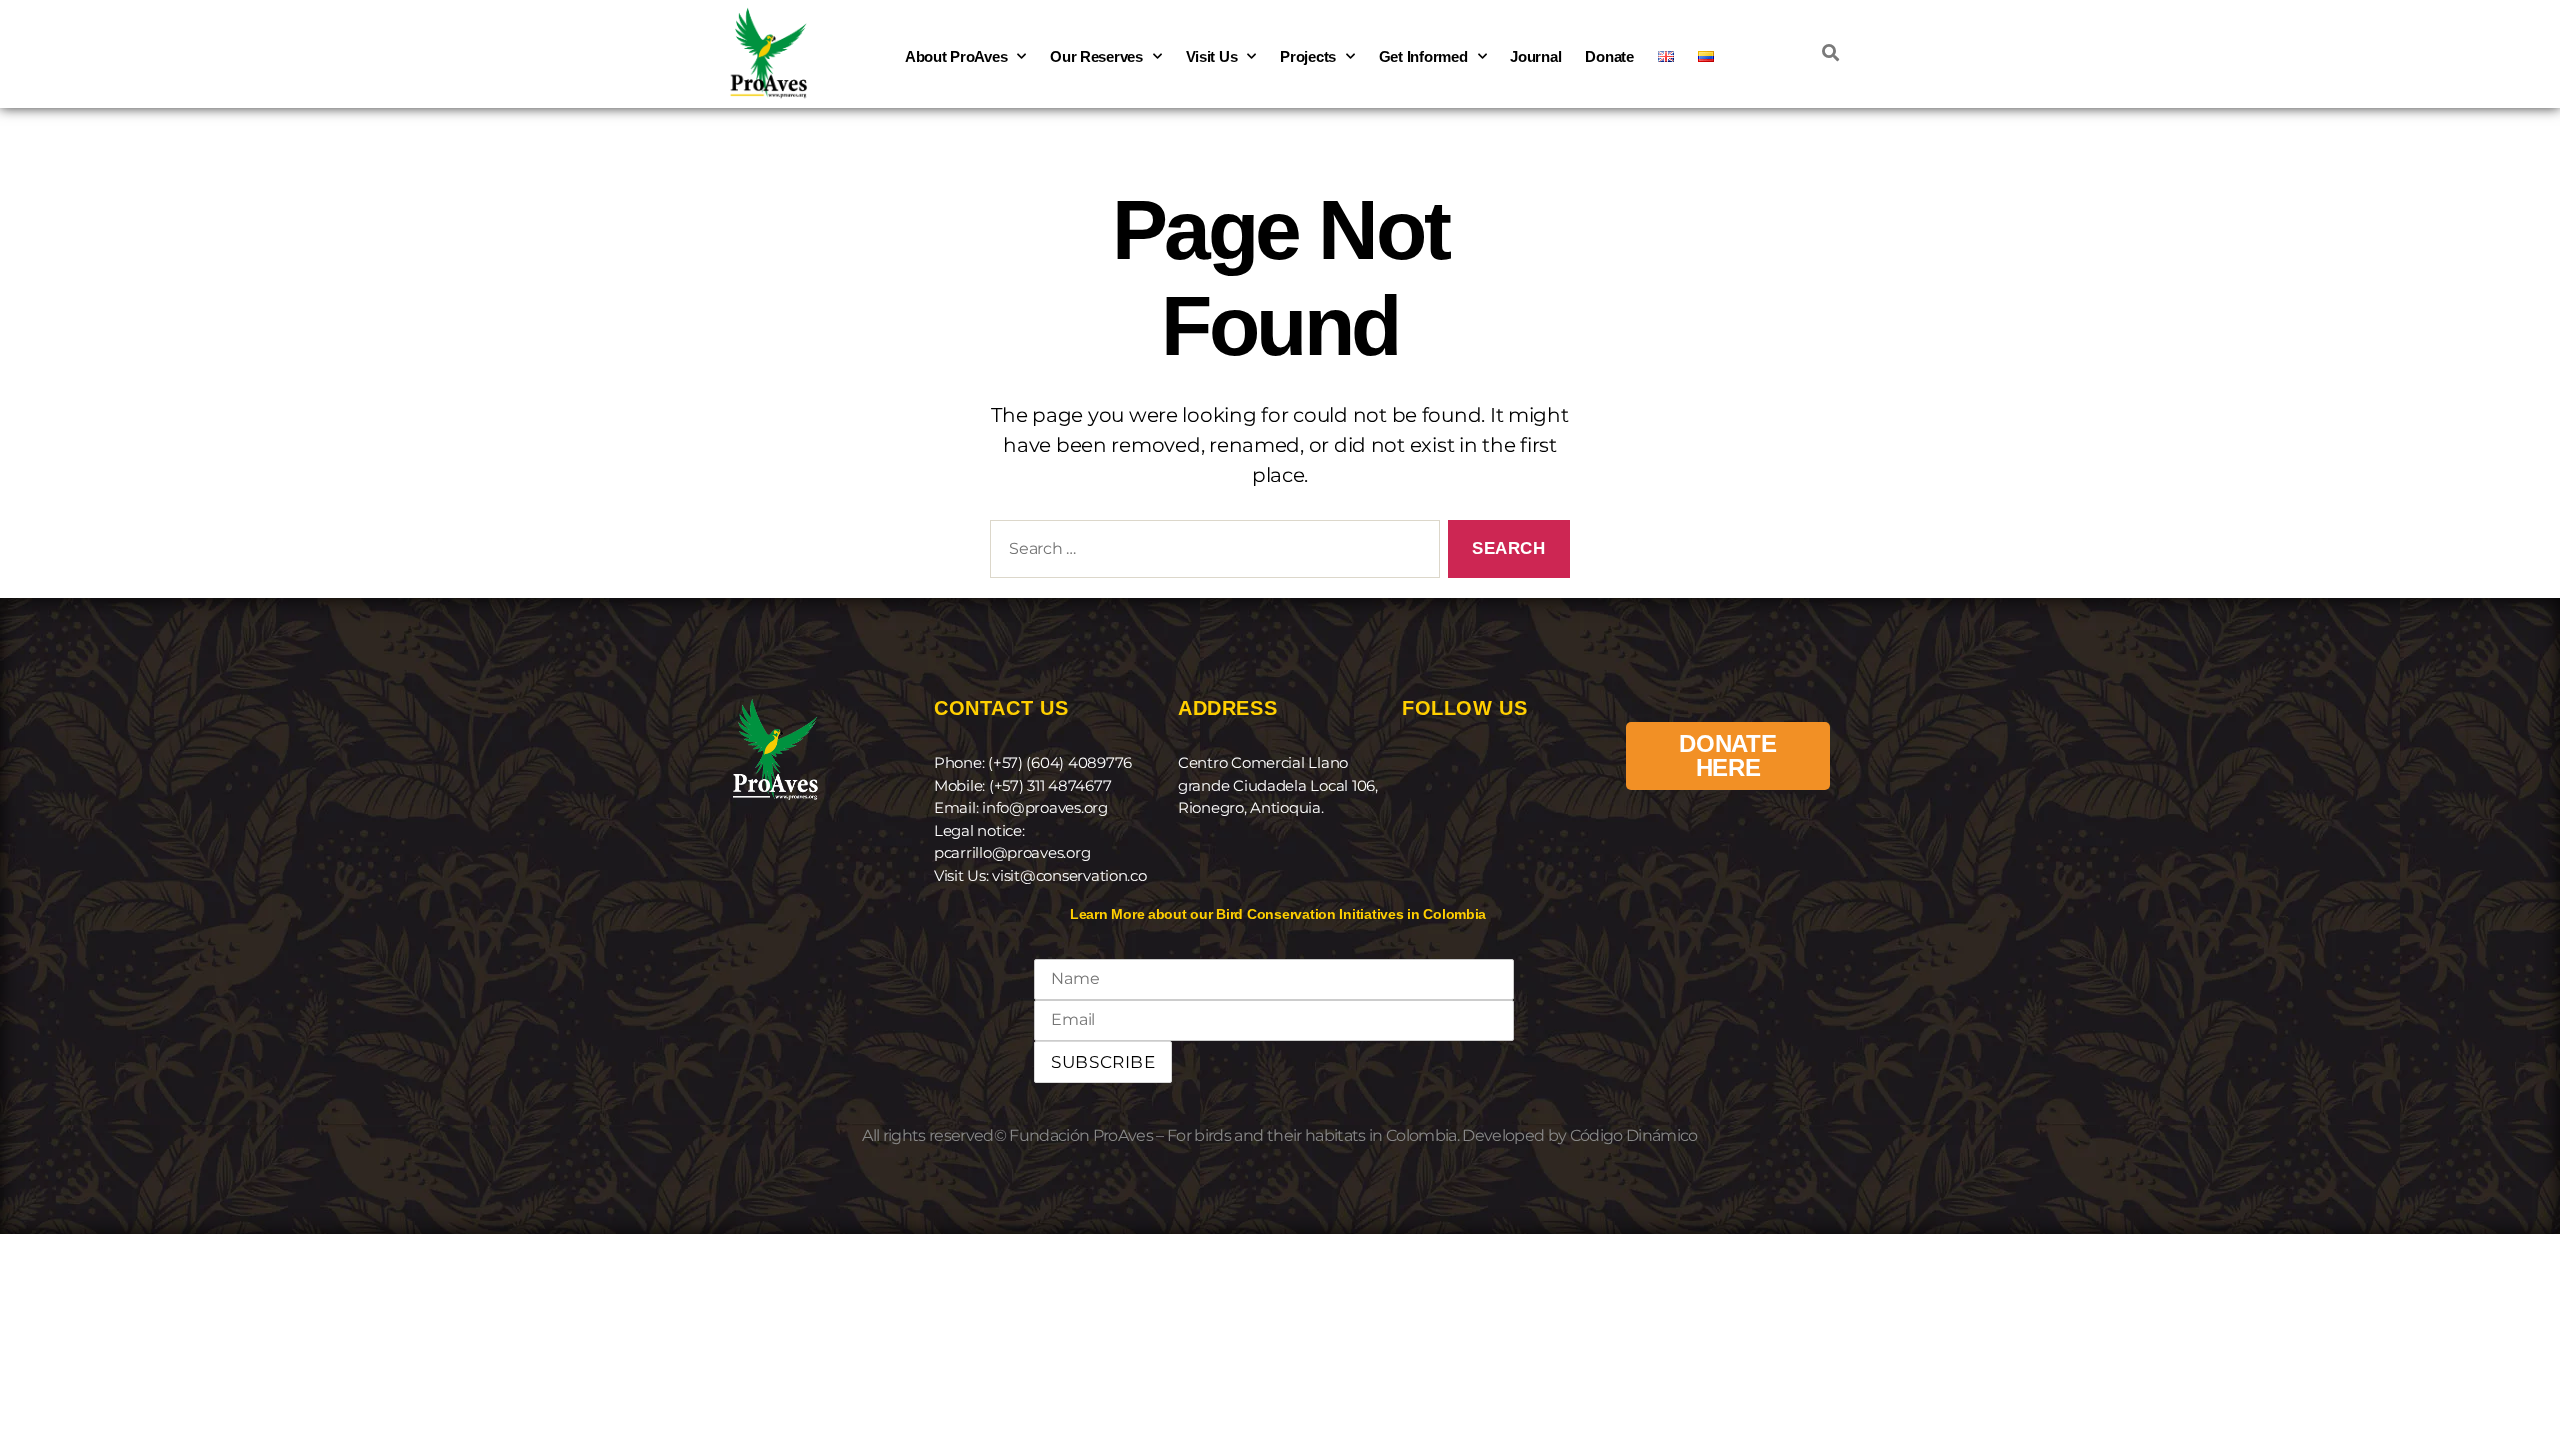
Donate (1609, 56)
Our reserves (1096, 56)
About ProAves (956, 56)
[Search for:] (1211, 553)
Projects (1308, 56)
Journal (1535, 56)
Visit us (1212, 56)
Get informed (1423, 56)
